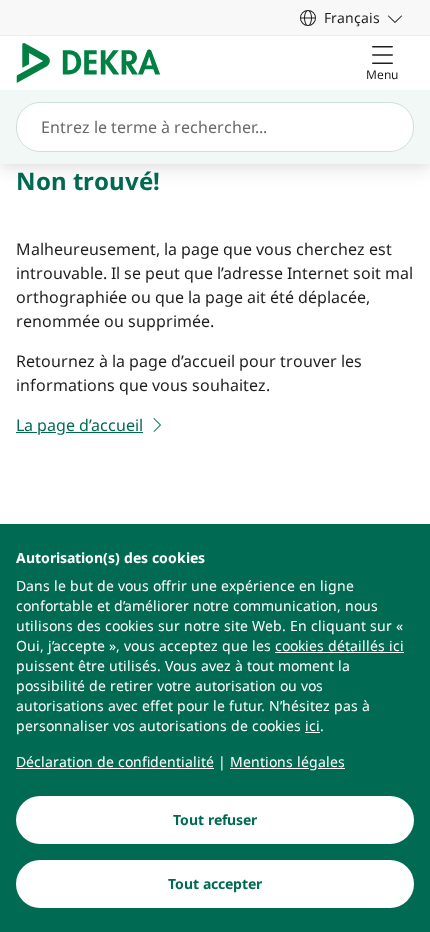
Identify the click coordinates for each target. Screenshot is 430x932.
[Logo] (96, 63)
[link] (351, 17)
